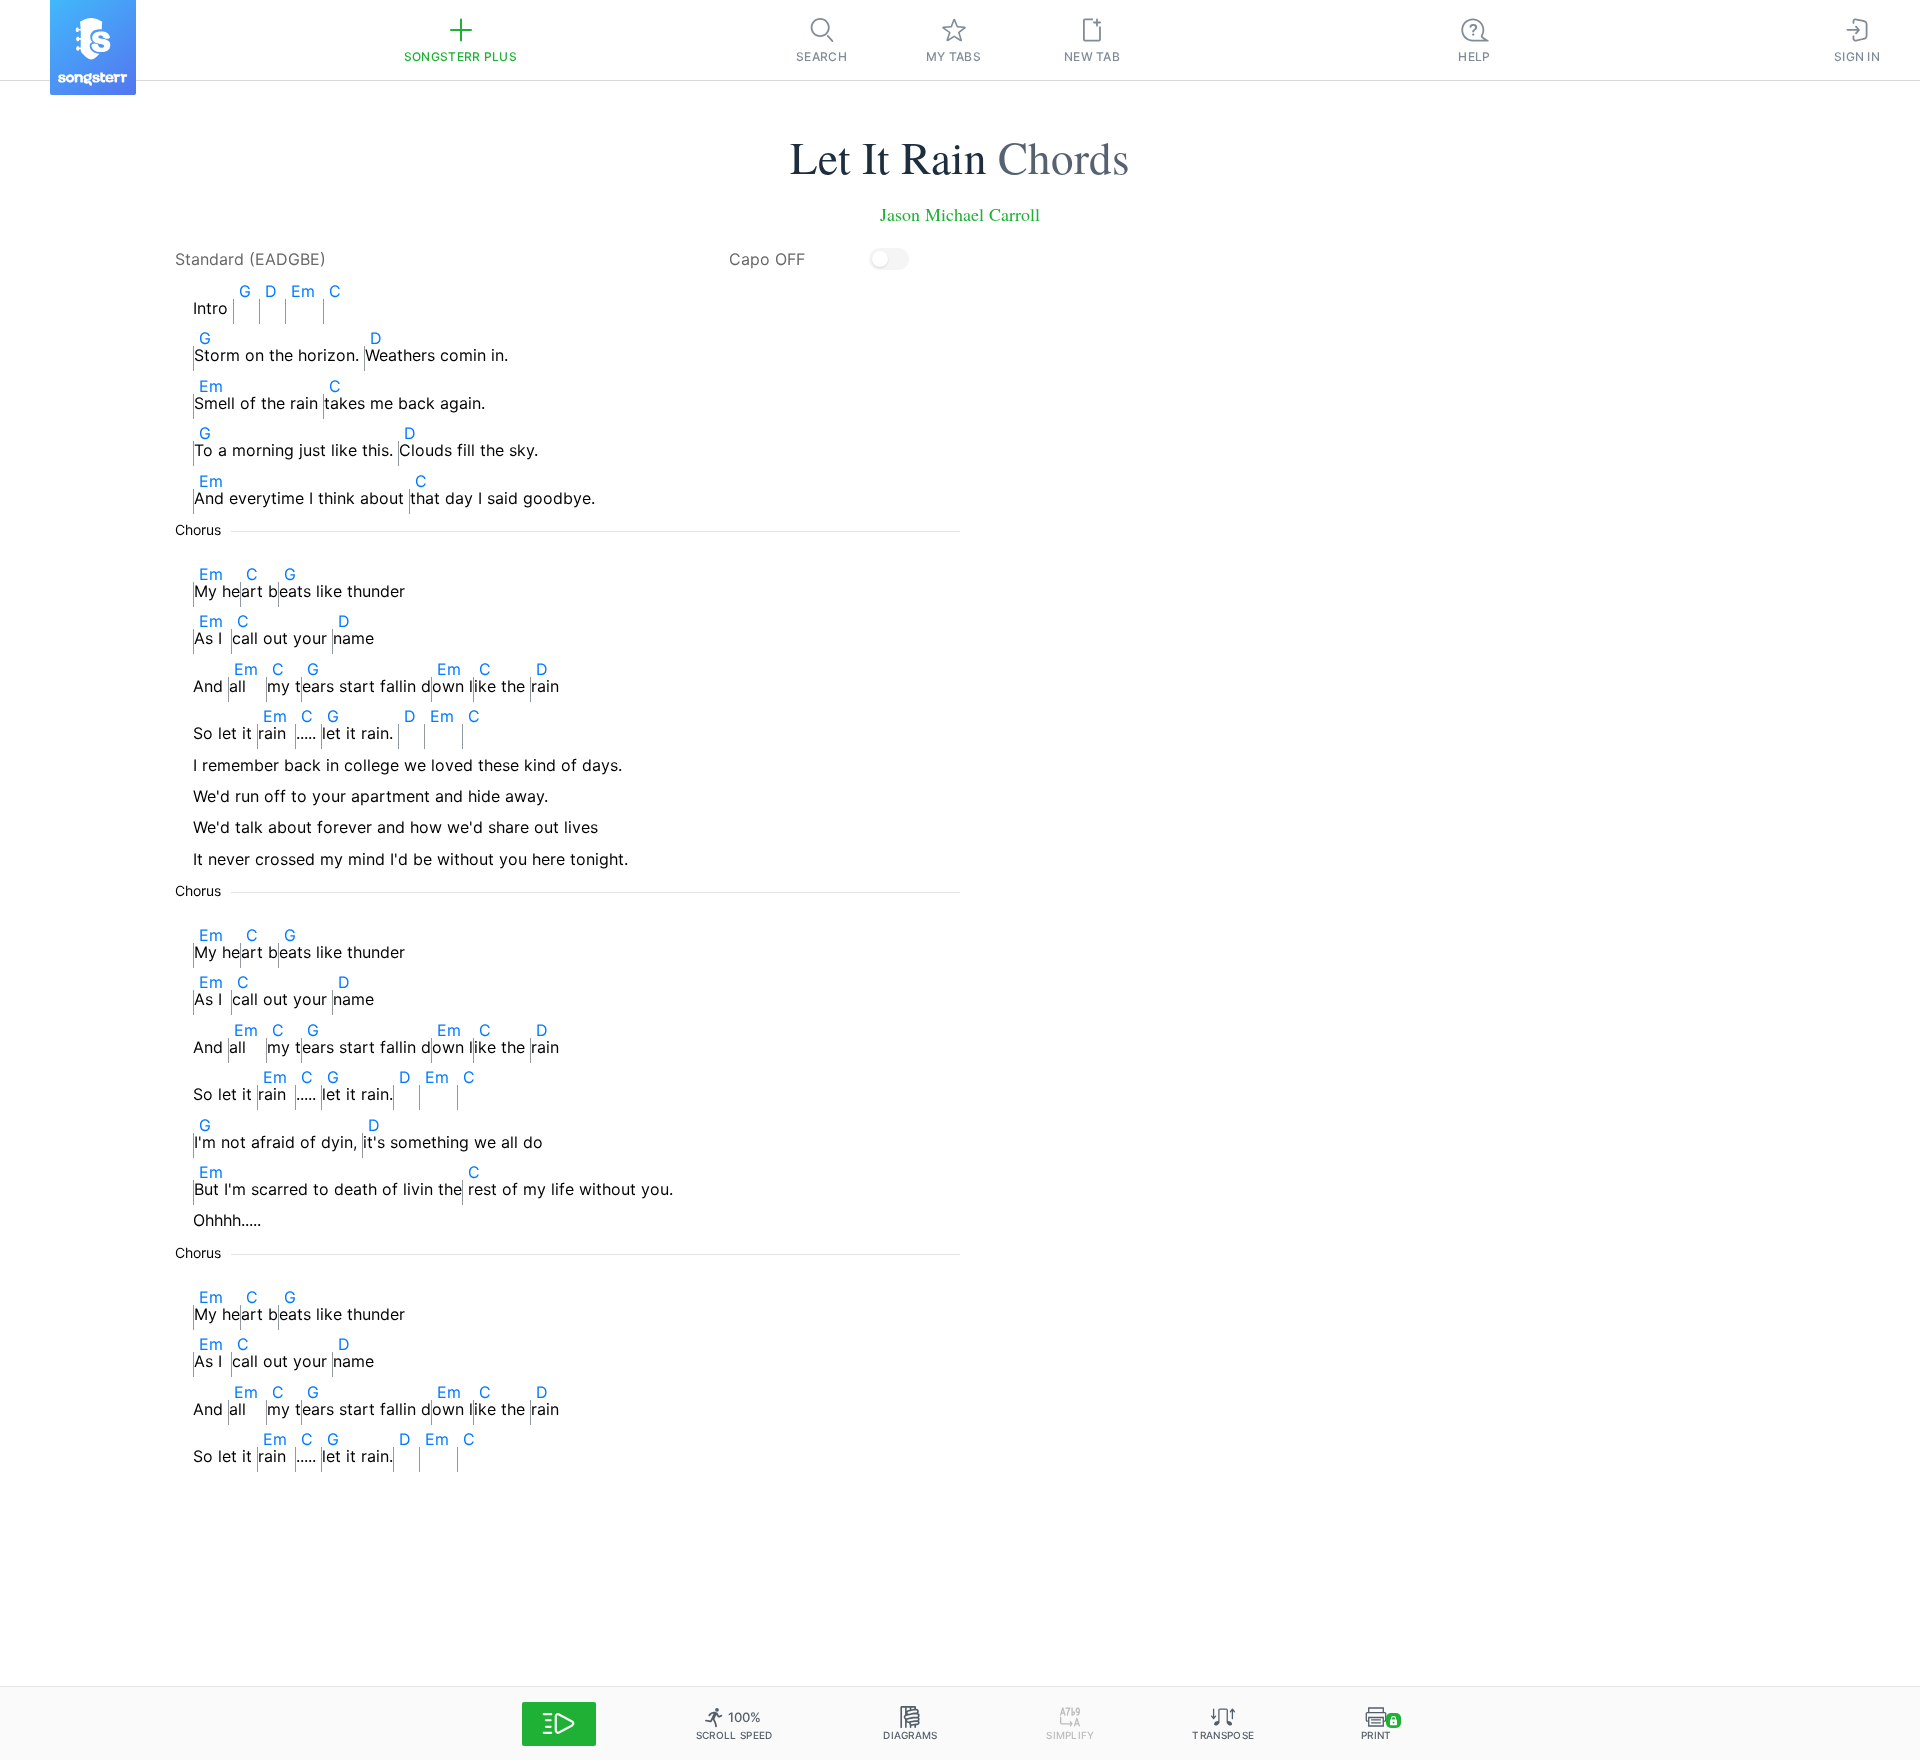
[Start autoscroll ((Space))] (559, 1724)
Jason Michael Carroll (960, 214)
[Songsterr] (93, 47)
